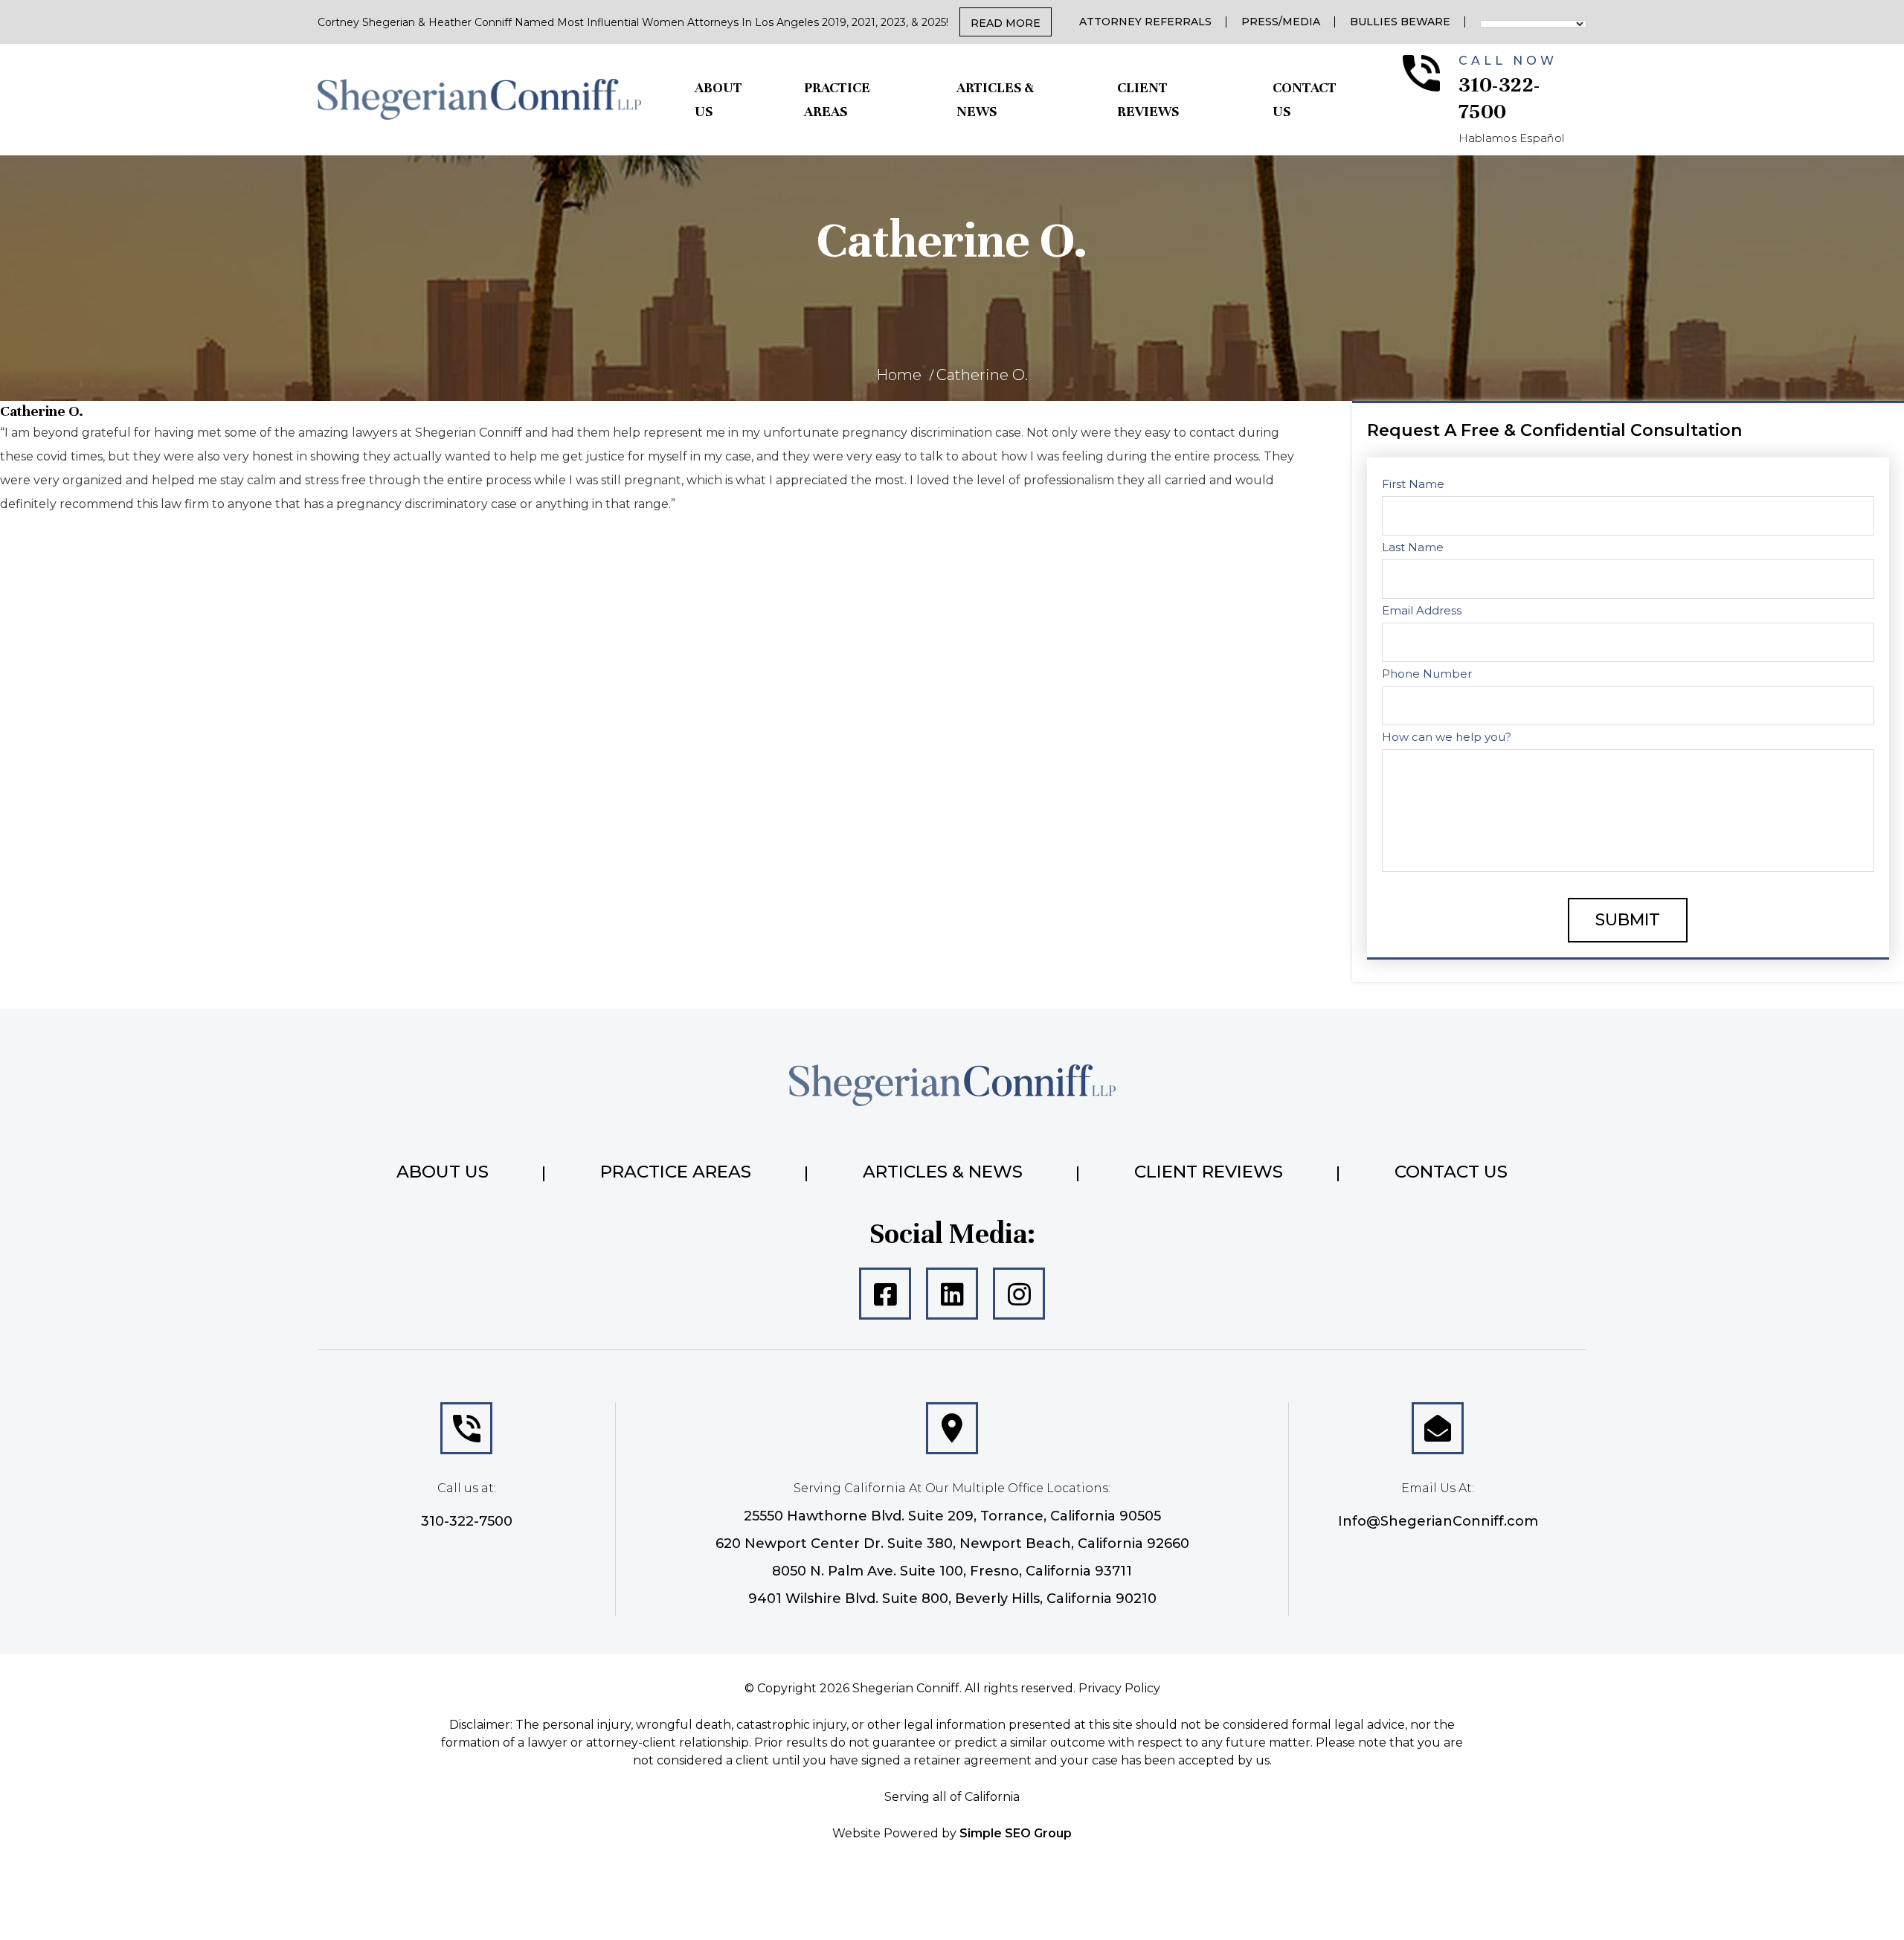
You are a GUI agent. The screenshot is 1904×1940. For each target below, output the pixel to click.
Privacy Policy (1119, 1688)
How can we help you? (1447, 737)
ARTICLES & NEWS (995, 99)
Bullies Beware (1400, 22)
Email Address (1422, 610)
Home (899, 375)
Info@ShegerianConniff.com (1438, 1521)
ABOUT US (718, 99)
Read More (1006, 23)
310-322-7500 (467, 1521)
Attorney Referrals (1145, 22)
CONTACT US (1305, 99)
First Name (1413, 484)
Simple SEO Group (1016, 1833)
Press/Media (1281, 22)
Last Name (1413, 547)
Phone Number (1427, 674)
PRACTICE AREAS (837, 99)
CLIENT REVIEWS (1148, 99)
